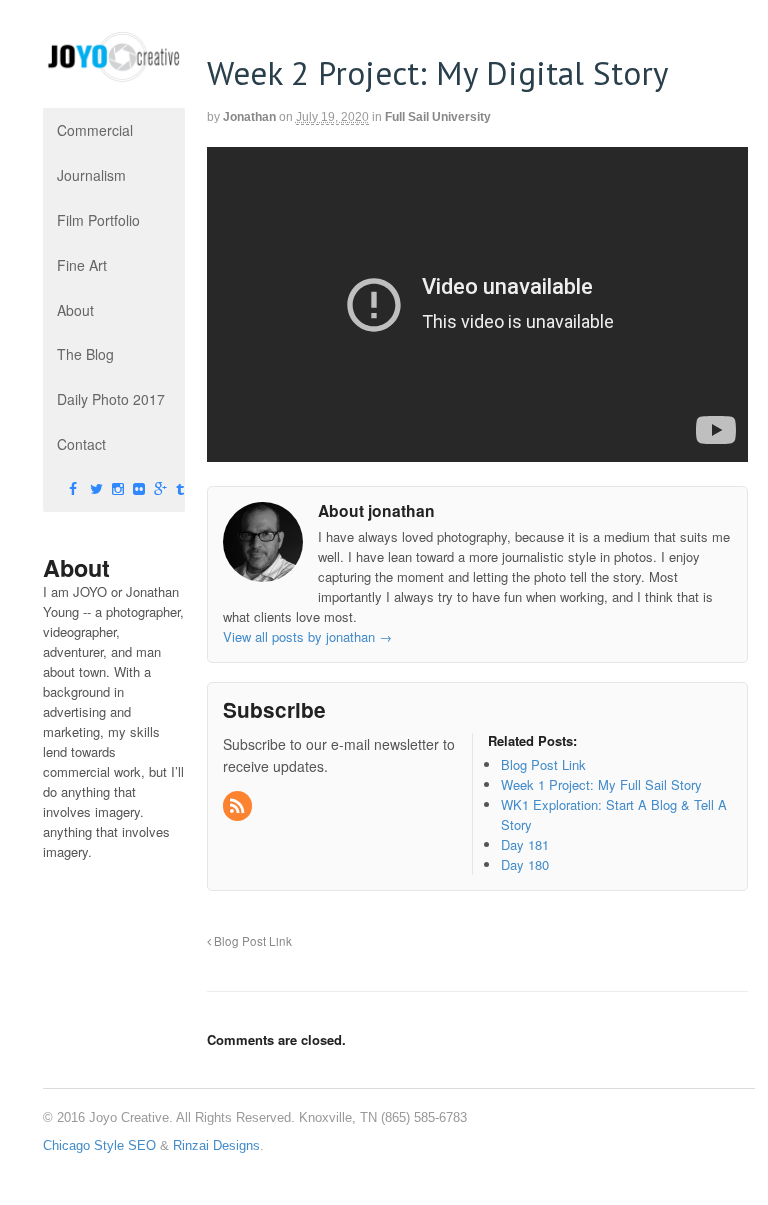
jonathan (249, 117)
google (142, 489)
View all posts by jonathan (307, 636)
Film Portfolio (98, 220)
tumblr (164, 489)
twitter (78, 489)
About (75, 310)
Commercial (95, 130)
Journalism (91, 175)
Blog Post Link (251, 941)
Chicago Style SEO (99, 1145)
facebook (57, 489)
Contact (81, 444)
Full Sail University (438, 117)
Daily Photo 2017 (111, 399)
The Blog (85, 354)
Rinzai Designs (216, 1145)
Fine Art (82, 265)
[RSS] (239, 806)
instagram (100, 489)
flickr (121, 489)
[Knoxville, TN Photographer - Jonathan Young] (114, 72)
